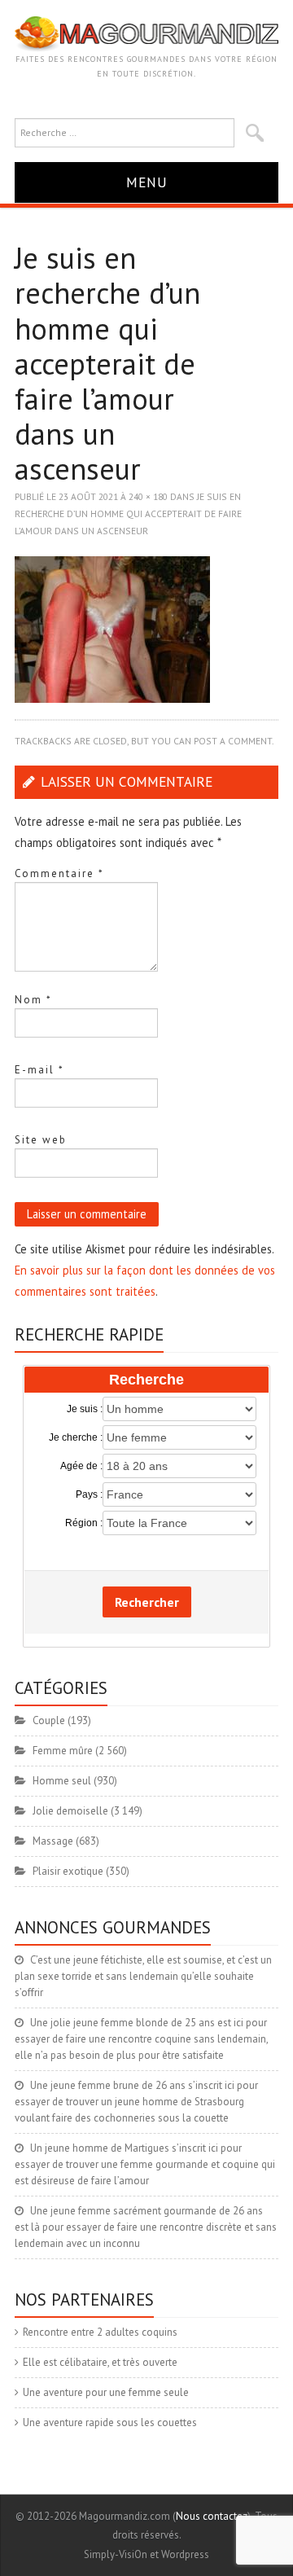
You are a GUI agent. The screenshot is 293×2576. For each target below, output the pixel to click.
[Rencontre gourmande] (146, 33)
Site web (41, 1140)
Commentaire (59, 873)
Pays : (89, 1494)
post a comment (233, 741)
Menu (147, 182)
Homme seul (62, 1781)
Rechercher (147, 1602)
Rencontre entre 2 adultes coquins (100, 2332)
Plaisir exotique (68, 1871)
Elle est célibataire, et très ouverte (100, 2362)
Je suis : (85, 1409)
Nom (33, 1000)
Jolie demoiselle (70, 1811)
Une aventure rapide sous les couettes (110, 2422)
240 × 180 (148, 496)
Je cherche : (76, 1437)
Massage (53, 1841)
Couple (49, 1720)
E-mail (39, 1070)
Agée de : (81, 1466)
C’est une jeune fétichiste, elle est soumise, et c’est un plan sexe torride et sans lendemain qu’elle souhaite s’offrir (143, 1976)
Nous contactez (212, 2516)
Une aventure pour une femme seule (106, 2392)
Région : (84, 1523)
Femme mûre (63, 1751)
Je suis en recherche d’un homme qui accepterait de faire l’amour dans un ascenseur (128, 513)
